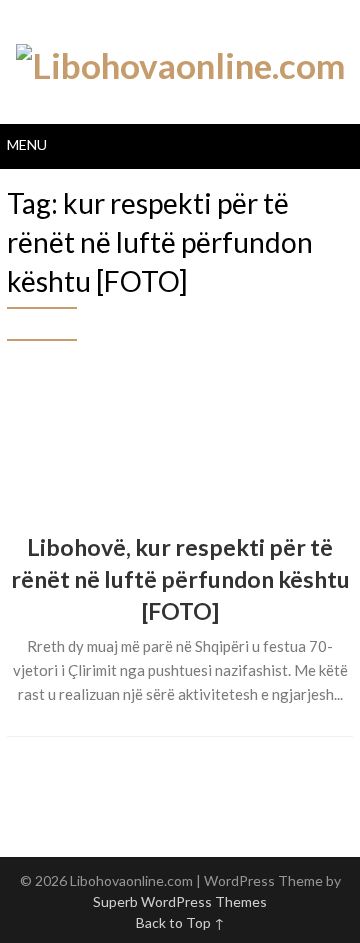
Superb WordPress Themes (180, 901)
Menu (27, 144)
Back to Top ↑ (180, 922)
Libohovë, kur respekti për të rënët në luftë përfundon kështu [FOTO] (180, 579)
